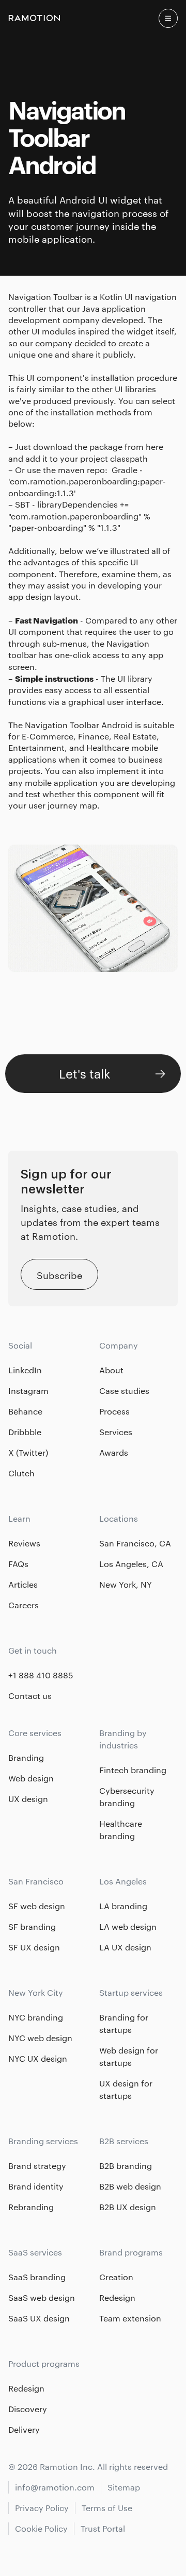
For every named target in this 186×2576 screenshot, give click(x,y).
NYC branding (36, 2017)
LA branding (123, 1906)
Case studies (124, 1391)
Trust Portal (103, 2528)
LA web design (128, 1926)
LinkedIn (25, 1370)
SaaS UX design (39, 2318)
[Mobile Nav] (168, 18)
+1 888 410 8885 (41, 1675)
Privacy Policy (42, 2508)
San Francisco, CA (135, 1543)
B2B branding (126, 2166)
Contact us (30, 1696)
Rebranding (31, 2207)
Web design (31, 1778)
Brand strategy (37, 2166)
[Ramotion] (34, 18)
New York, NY (126, 1584)
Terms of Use (107, 2508)
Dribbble (25, 1432)
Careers (24, 1605)
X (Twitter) (28, 1452)
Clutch (21, 1473)
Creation (116, 2277)
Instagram (28, 1391)
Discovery (28, 2409)
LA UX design (125, 1947)
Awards (114, 1452)
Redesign (117, 2297)
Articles (23, 1584)
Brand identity (36, 2186)
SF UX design (34, 1947)
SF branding (32, 1926)
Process (114, 1411)
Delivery (24, 2429)
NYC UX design (38, 2058)
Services (116, 1432)
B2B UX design (128, 2207)
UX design (28, 1799)
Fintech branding (133, 1770)
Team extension (130, 2318)
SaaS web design (42, 2297)
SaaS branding (37, 2277)
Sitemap (124, 2487)
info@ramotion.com (55, 2487)
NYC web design (40, 2038)
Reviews (24, 1543)
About (111, 1370)
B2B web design (130, 2186)
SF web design (37, 1906)
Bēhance (25, 1411)
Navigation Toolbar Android (79, 725)
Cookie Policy (41, 2528)
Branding (26, 1757)
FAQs (18, 1564)
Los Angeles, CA (131, 1564)
